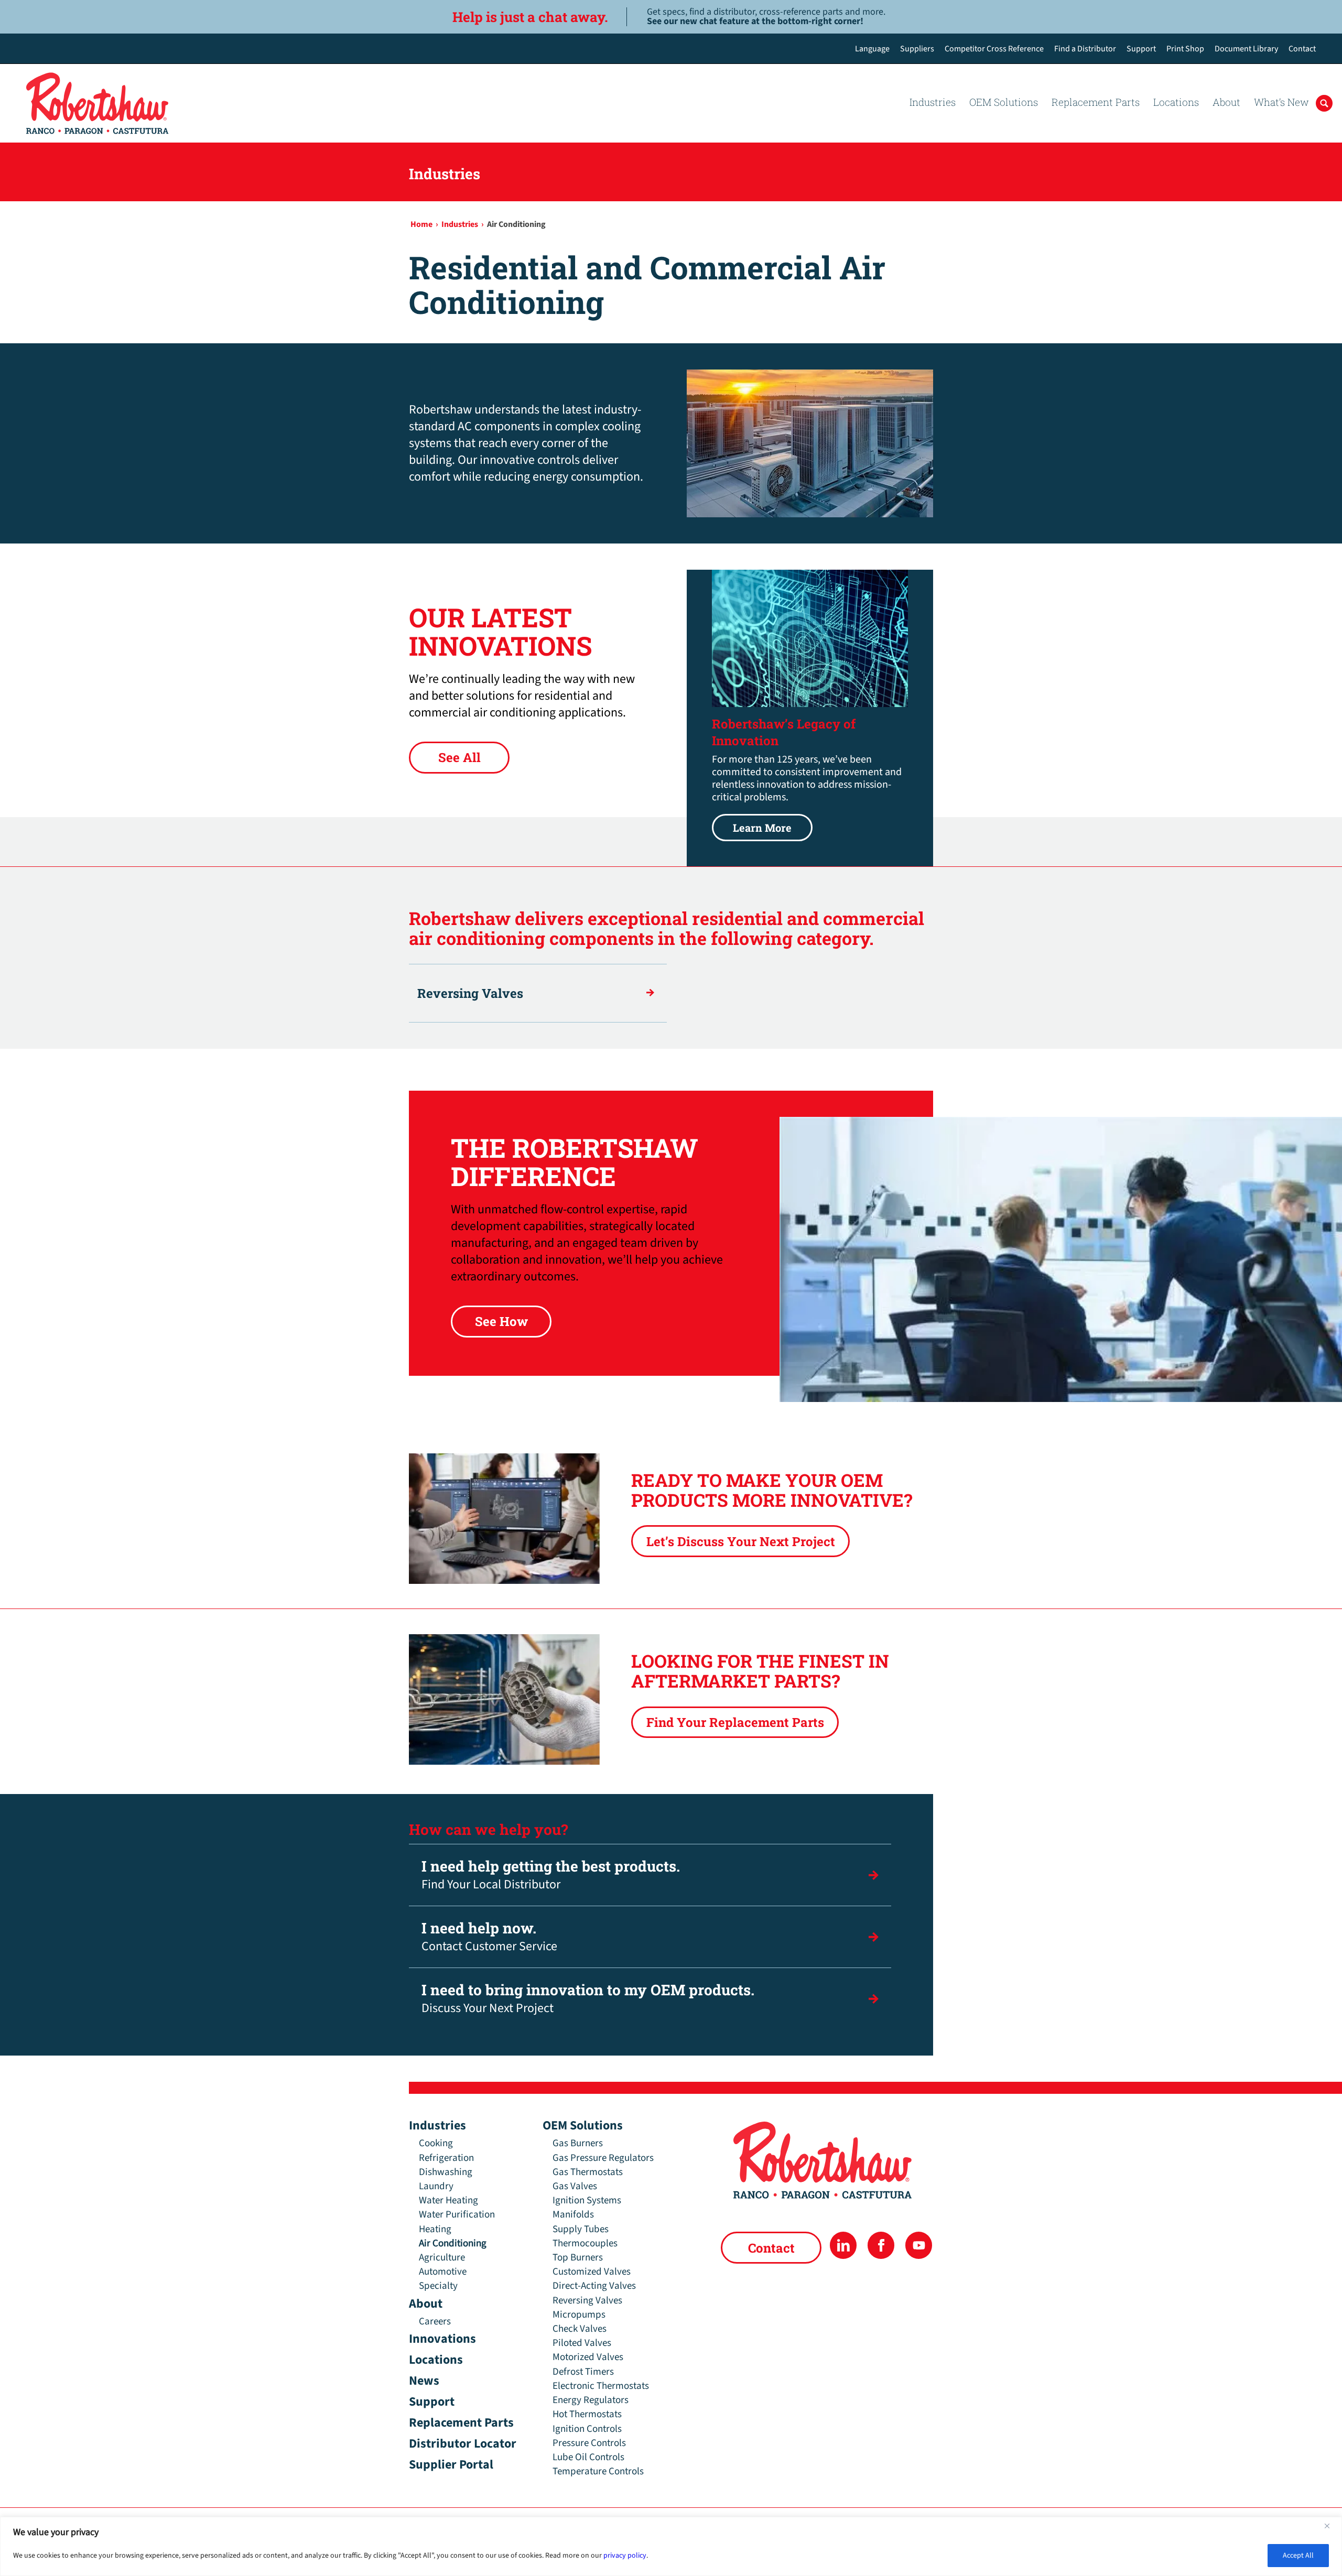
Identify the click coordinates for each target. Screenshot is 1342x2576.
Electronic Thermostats (601, 2386)
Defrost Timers (583, 2372)
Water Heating (448, 2200)
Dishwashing (446, 2172)
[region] (671, 2546)
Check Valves (580, 2329)
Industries (437, 2126)
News (424, 2381)
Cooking (436, 2143)
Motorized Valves (588, 2357)
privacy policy (625, 2556)
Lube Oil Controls (588, 2457)
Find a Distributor (1085, 49)
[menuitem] (872, 49)
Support (1141, 49)
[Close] (1331, 2526)
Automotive (443, 2272)
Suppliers (917, 49)
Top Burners (578, 2258)
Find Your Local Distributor (551, 1875)
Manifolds (573, 2215)
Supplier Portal (451, 2465)
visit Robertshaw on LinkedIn (843, 2245)
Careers (435, 2322)
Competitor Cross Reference (994, 49)
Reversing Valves (470, 993)
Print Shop (1185, 49)
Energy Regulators (591, 2400)
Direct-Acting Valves (594, 2286)
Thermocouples (585, 2243)
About (426, 2304)
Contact (1302, 49)
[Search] (1324, 134)
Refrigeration (446, 2158)
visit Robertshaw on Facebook (881, 2245)
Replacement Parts (461, 2423)
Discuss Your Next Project (588, 1999)
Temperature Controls (598, 2471)
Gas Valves (575, 2186)
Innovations (442, 2339)
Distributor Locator (463, 2444)
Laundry (436, 2186)
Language (872, 49)
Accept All (1298, 2556)
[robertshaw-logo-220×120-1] (98, 103)
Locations (436, 2360)
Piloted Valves (582, 2343)
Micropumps (579, 2315)
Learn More (752, 824)
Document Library (1246, 49)
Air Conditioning (453, 2243)
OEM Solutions (583, 2126)
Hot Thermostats (587, 2414)
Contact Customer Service (489, 1937)
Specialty (438, 2286)
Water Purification (457, 2215)
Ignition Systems (587, 2200)
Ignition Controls (587, 2429)
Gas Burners (578, 2143)
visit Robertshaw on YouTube (919, 2245)
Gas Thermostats (588, 2172)
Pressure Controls (589, 2443)
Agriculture (442, 2258)
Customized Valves (592, 2272)
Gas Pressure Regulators (603, 2158)
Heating (435, 2229)
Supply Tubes (581, 2229)
